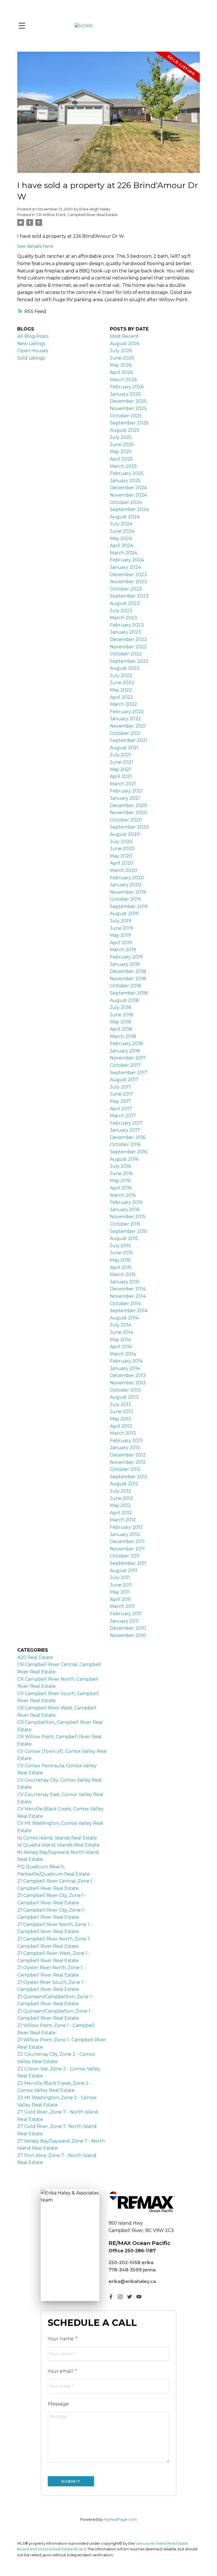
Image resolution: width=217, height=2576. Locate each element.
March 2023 (123, 618)
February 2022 (127, 712)
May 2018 (121, 1022)
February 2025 (127, 473)
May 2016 (120, 1181)
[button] (111, 2297)
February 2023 (127, 625)
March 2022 (123, 704)
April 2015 (121, 1267)
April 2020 (122, 863)
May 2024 (121, 538)
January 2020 (126, 885)
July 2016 (120, 1166)
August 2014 (124, 1318)
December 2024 (128, 488)
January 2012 (125, 1534)
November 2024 (128, 495)
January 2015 (125, 1282)
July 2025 (121, 437)
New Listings (31, 344)
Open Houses (33, 351)
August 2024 (125, 517)
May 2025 (121, 452)
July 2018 (121, 1007)
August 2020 (125, 834)
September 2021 (129, 740)
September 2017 (129, 1073)
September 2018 (129, 993)
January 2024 (125, 567)
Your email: (61, 2371)
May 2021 (120, 769)
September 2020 (129, 827)
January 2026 (125, 394)
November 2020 (129, 813)
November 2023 (128, 582)
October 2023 (126, 589)
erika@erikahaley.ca (132, 2281)
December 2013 (128, 1375)
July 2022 (121, 676)
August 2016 (124, 1159)
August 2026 (125, 344)
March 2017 (123, 1116)
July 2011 (120, 1578)
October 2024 (126, 502)
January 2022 (125, 719)
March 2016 (123, 1195)
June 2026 (122, 358)
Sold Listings (31, 358)
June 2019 (121, 928)
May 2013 (120, 1419)
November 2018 (128, 979)
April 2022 (121, 697)
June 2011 (121, 1585)
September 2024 (129, 509)
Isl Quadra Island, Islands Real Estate (58, 1845)
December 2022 (128, 639)
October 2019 (125, 899)
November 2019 (128, 892)
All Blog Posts (33, 336)
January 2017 (125, 1130)
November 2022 (128, 647)
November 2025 (128, 408)
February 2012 (126, 1527)
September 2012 (129, 1477)
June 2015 (121, 1253)
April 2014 (121, 1347)
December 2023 (128, 575)
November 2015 (128, 1217)
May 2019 (120, 935)
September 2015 (129, 1231)
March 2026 (123, 380)
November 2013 (128, 1383)
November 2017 (128, 1058)
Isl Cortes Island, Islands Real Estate (57, 1838)
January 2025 (125, 481)
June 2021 (121, 762)
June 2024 (122, 531)
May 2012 (120, 1505)
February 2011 (126, 1614)
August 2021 (124, 748)
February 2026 (127, 387)
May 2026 (121, 365)
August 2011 (124, 1571)
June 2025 (122, 445)
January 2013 (125, 1448)
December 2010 (128, 1628)
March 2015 (123, 1274)
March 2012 (123, 1520)
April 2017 (121, 1109)
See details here (35, 246)
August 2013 (124, 1397)
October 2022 (126, 654)
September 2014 (129, 1311)
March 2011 (122, 1606)
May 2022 (121, 690)
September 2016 (129, 1152)
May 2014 (120, 1340)
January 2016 (125, 1210)
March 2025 (123, 466)
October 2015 (125, 1224)
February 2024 (127, 560)
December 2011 (127, 1542)
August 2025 (125, 430)
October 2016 (125, 1144)
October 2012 (125, 1469)
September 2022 (129, 661)
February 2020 (127, 878)
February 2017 (126, 1123)
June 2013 (121, 1412)
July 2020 (121, 842)
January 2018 (125, 1051)
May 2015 (120, 1260)
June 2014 (121, 1332)
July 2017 (121, 1087)
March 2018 (123, 1036)
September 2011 (128, 1563)
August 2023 (125, 603)
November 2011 (127, 1549)
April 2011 (120, 1599)
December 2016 (128, 1137)
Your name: (62, 2339)
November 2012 (128, 1462)
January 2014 (125, 1368)
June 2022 (122, 683)
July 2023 (121, 611)
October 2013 (125, 1390)
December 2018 (128, 971)
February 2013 (126, 1441)
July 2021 (121, 755)
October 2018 (125, 986)
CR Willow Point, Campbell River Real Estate (77, 215)
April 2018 (121, 1029)
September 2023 (129, 596)
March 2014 (123, 1354)
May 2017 (120, 1101)
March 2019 (123, 950)
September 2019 (129, 906)
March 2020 (124, 870)
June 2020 (122, 849)
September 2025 (129, 423)
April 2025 (121, 459)
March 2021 (123, 784)
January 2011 (124, 1621)
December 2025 (128, 401)
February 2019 (126, 957)
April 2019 (121, 943)
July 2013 (121, 1404)
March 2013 (123, 1433)
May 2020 (121, 856)
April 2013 (121, 1426)
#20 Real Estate (35, 1657)
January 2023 (125, 632)
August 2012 (124, 1484)
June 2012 (121, 1498)
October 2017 (125, 1065)
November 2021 (128, 726)
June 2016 (121, 1174)
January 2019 (125, 964)
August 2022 (125, 668)
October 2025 (126, 416)
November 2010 (128, 1635)
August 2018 (124, 1000)
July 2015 (120, 1246)
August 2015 (124, 1238)
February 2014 (126, 1361)
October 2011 (125, 1556)
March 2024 (123, 553)
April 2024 (121, 546)
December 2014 (128, 1289)
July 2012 (121, 1491)
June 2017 (121, 1094)
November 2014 (128, 1296)
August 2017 (124, 1080)
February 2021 (126, 791)
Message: (59, 2404)
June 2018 (122, 1015)
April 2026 (121, 372)
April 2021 (121, 776)
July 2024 (121, 524)
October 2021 (125, 733)
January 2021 (125, 798)
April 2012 (121, 1513)
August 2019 (124, 914)
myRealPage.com (120, 2519)
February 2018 (126, 1044)
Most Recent (124, 336)
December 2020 (129, 806)
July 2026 (121, 351)
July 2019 (121, 921)
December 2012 (128, 1455)
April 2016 (121, 1188)
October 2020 (126, 820)
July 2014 (121, 1325)
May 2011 (120, 1592)
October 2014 (125, 1304)
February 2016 (126, 1202)
